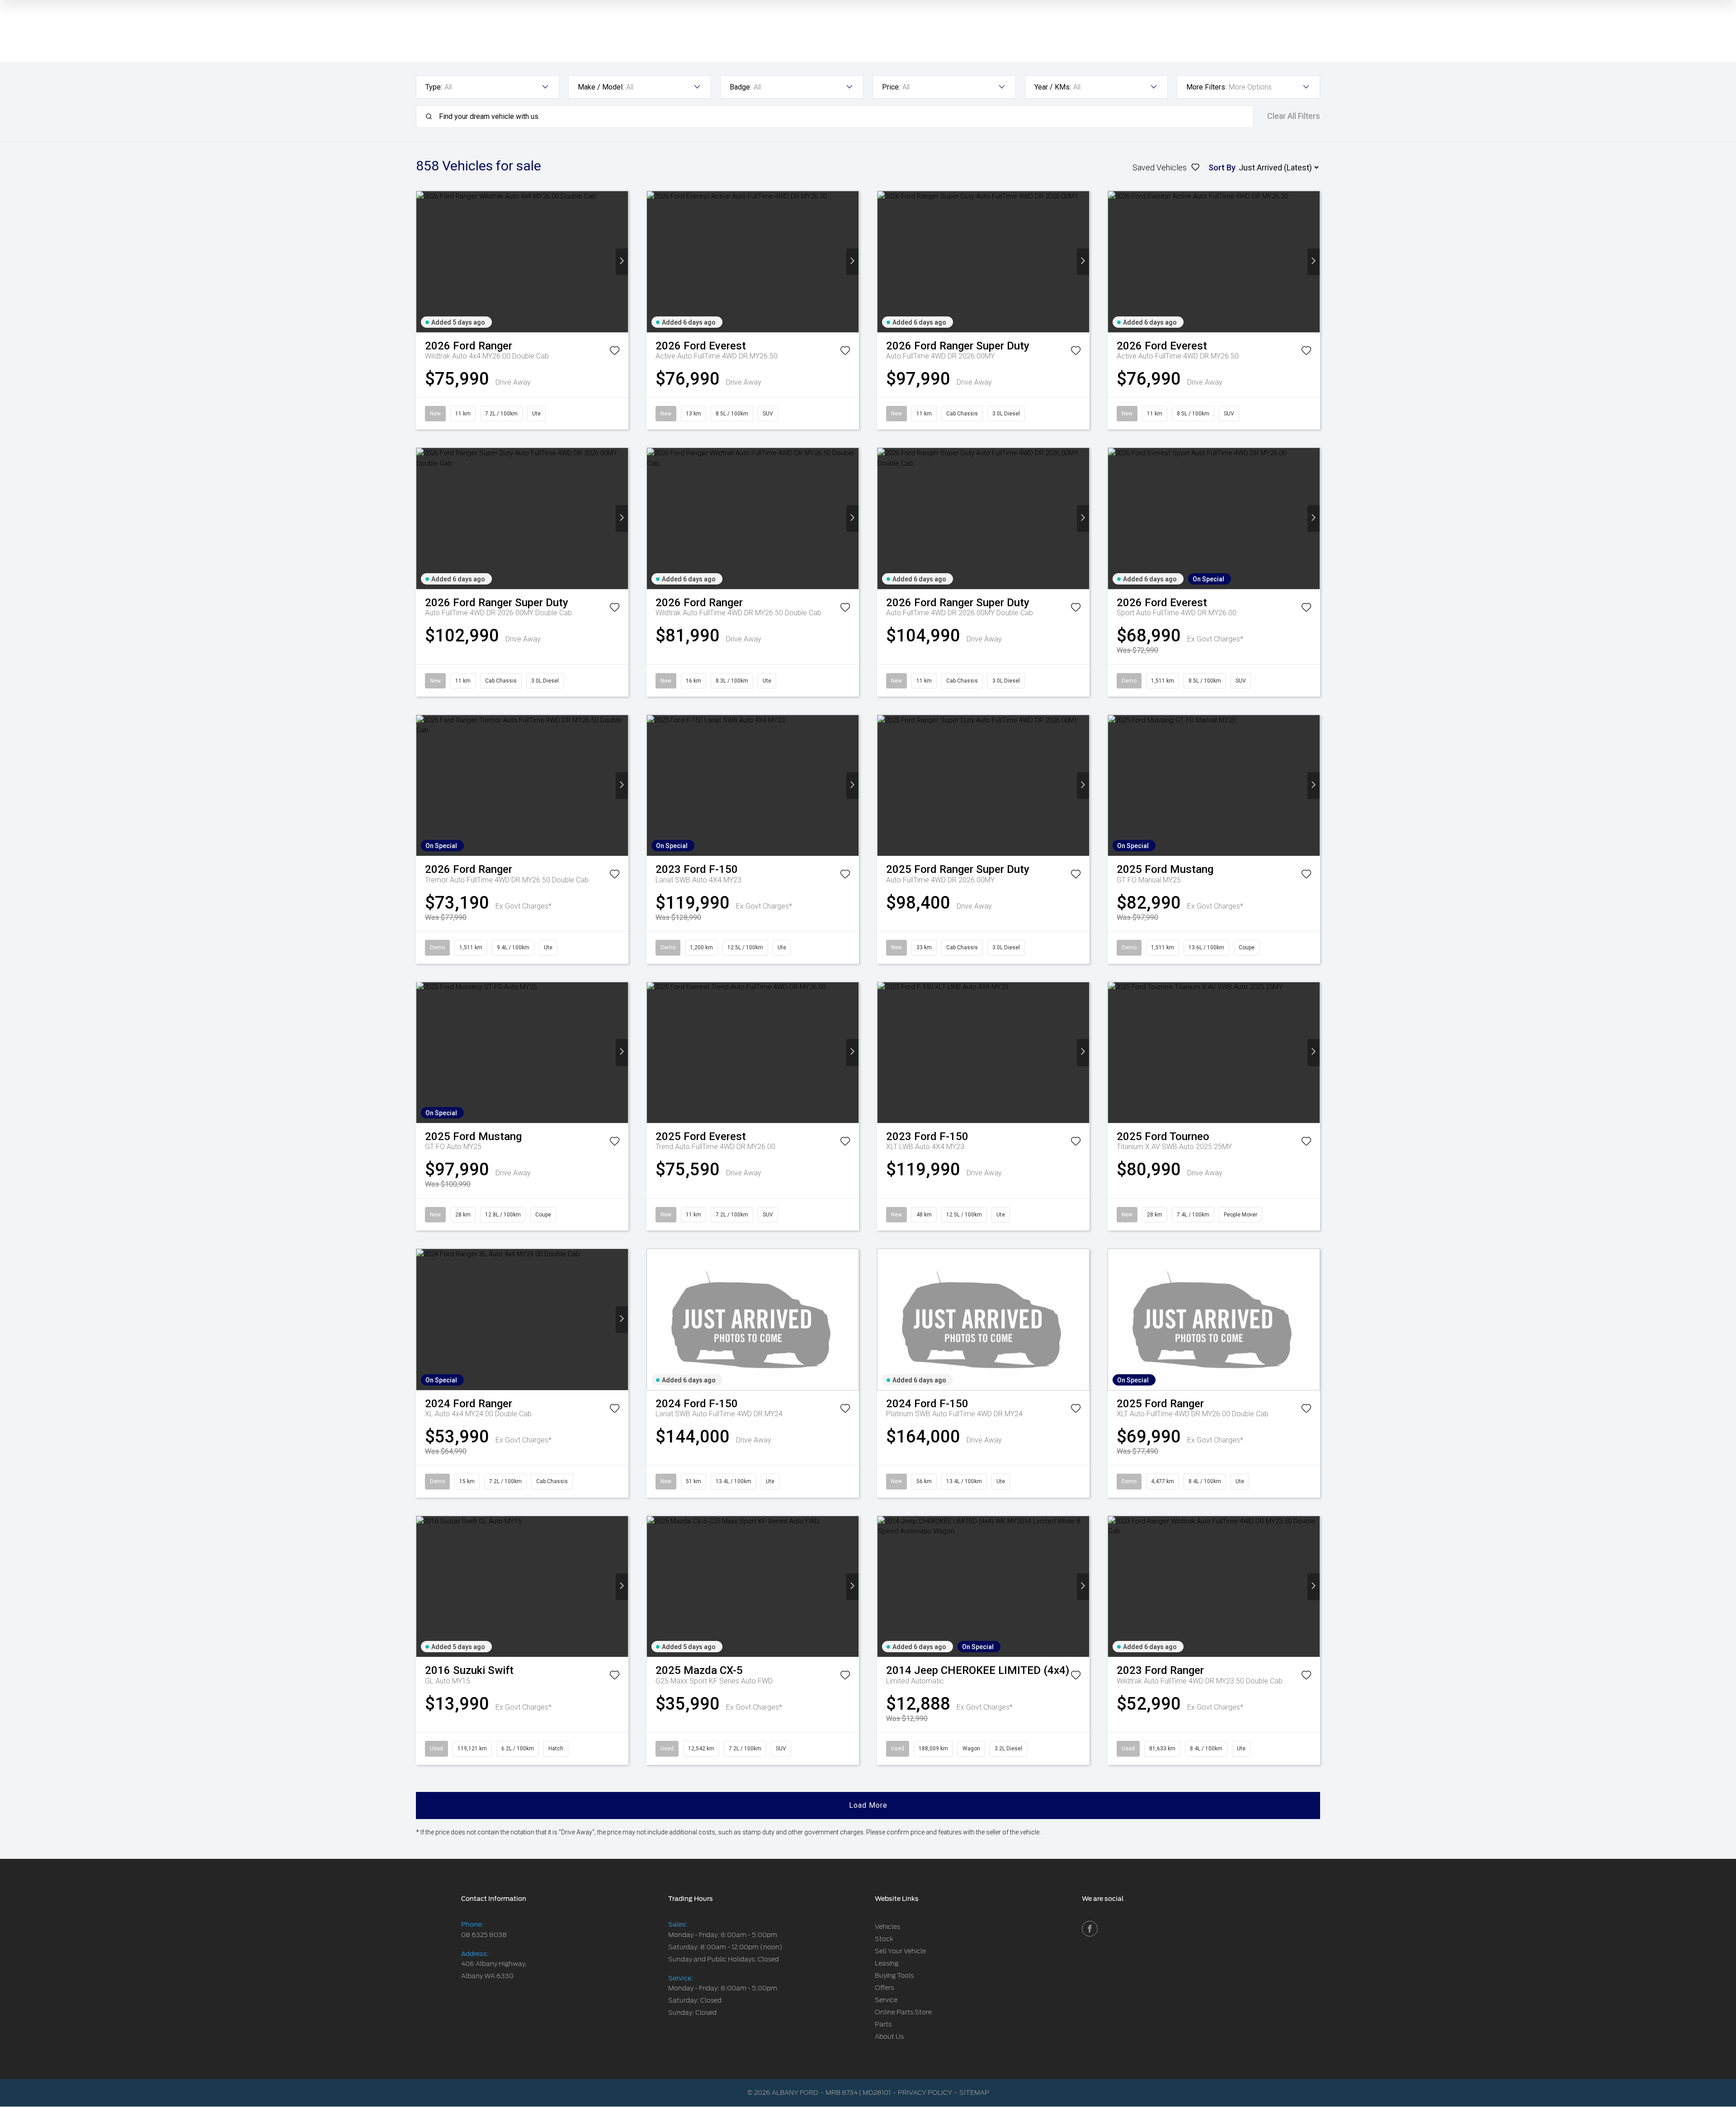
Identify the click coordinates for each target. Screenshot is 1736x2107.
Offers (884, 1988)
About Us (889, 2036)
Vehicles (887, 1927)
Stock (884, 1939)
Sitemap (974, 2093)
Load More (868, 1805)
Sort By (1222, 167)
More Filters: (1206, 87)
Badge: (741, 87)
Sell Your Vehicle (900, 1951)
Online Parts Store (903, 2012)
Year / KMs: (1053, 87)
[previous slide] (422, 262)
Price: (891, 87)
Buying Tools (894, 1975)
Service (886, 2000)
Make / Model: (601, 87)
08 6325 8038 (484, 1935)
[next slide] (622, 262)
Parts (883, 2024)
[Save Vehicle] (615, 352)
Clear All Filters (1294, 116)
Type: (434, 87)
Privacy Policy (925, 2093)
